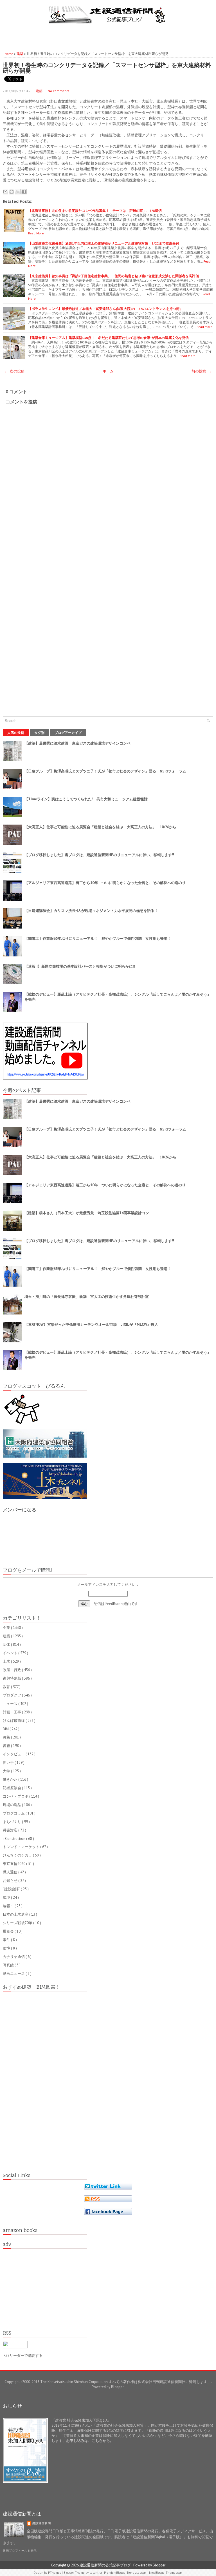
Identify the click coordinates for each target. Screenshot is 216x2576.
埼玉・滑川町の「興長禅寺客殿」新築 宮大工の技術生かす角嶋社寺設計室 (87, 1297)
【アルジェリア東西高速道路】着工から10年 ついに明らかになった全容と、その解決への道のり (105, 883)
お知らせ (11, 1881)
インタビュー (14, 1754)
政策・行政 (12, 1670)
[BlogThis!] (12, 192)
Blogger (117, 2387)
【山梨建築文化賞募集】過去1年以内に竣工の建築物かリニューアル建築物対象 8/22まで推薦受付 (104, 243)
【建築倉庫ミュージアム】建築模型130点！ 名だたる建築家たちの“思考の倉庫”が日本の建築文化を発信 (108, 338)
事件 (7, 1940)
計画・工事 (12, 1712)
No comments (59, 91)
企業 (7, 1628)
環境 (7, 1897)
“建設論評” (12, 1889)
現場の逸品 (12, 1805)
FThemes (55, 2573)
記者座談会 (12, 1788)
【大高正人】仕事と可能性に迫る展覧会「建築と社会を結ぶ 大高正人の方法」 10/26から (100, 827)
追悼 (7, 1948)
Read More (36, 233)
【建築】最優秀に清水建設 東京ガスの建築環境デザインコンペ (77, 743)
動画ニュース (14, 1974)
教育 (7, 1687)
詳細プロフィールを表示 (20, 2551)
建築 (20, 54)
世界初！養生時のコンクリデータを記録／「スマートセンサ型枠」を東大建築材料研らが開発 (107, 68)
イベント (11, 1653)
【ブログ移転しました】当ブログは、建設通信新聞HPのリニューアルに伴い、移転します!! (99, 855)
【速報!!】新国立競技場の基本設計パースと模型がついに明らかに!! (80, 966)
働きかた (11, 1779)
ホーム (108, 371)
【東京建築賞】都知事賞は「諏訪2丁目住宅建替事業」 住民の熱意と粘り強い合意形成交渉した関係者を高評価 (113, 276)
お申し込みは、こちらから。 (90, 2441)
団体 (7, 1645)
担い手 (9, 1763)
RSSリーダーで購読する (23, 2356)
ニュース (11, 1704)
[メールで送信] (5, 192)
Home (9, 54)
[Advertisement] (108, 35)
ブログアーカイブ (68, 733)
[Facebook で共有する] (24, 192)
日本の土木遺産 (16, 1914)
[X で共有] (18, 192)
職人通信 (11, 1872)
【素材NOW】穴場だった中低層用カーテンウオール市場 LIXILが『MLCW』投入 (91, 1324)
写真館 (9, 1965)
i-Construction (14, 1839)
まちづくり (12, 1822)
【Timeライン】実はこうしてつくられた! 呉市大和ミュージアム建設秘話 (86, 799)
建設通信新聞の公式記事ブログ (106, 2565)
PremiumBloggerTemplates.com (126, 2573)
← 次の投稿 (14, 371)
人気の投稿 (16, 733)
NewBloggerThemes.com (166, 2573)
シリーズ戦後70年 (18, 1923)
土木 (7, 1661)
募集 (7, 1737)
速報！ (9, 1906)
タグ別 (39, 733)
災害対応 (11, 1830)
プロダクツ (12, 1695)
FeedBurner (114, 1604)
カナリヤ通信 (14, 1957)
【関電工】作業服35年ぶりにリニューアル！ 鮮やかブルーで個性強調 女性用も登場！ (98, 939)
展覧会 (9, 1931)
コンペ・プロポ (16, 1796)
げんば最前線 (14, 1721)
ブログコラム (14, 1813)
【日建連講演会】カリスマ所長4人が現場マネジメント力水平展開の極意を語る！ (91, 911)
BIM (6, 1729)
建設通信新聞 (42, 2523)
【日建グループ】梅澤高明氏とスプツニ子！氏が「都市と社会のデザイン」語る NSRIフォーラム (105, 771)
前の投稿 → (202, 371)
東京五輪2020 (14, 1864)
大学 (7, 1771)
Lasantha (96, 2573)
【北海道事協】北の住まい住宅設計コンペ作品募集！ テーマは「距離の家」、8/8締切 (95, 211)
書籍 (7, 1746)
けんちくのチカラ (18, 1855)
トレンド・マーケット (22, 1847)
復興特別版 (12, 1678)
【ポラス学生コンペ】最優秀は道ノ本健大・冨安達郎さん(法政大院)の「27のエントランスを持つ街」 (105, 309)
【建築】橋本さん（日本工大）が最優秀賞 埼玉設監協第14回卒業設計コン (87, 1213)
